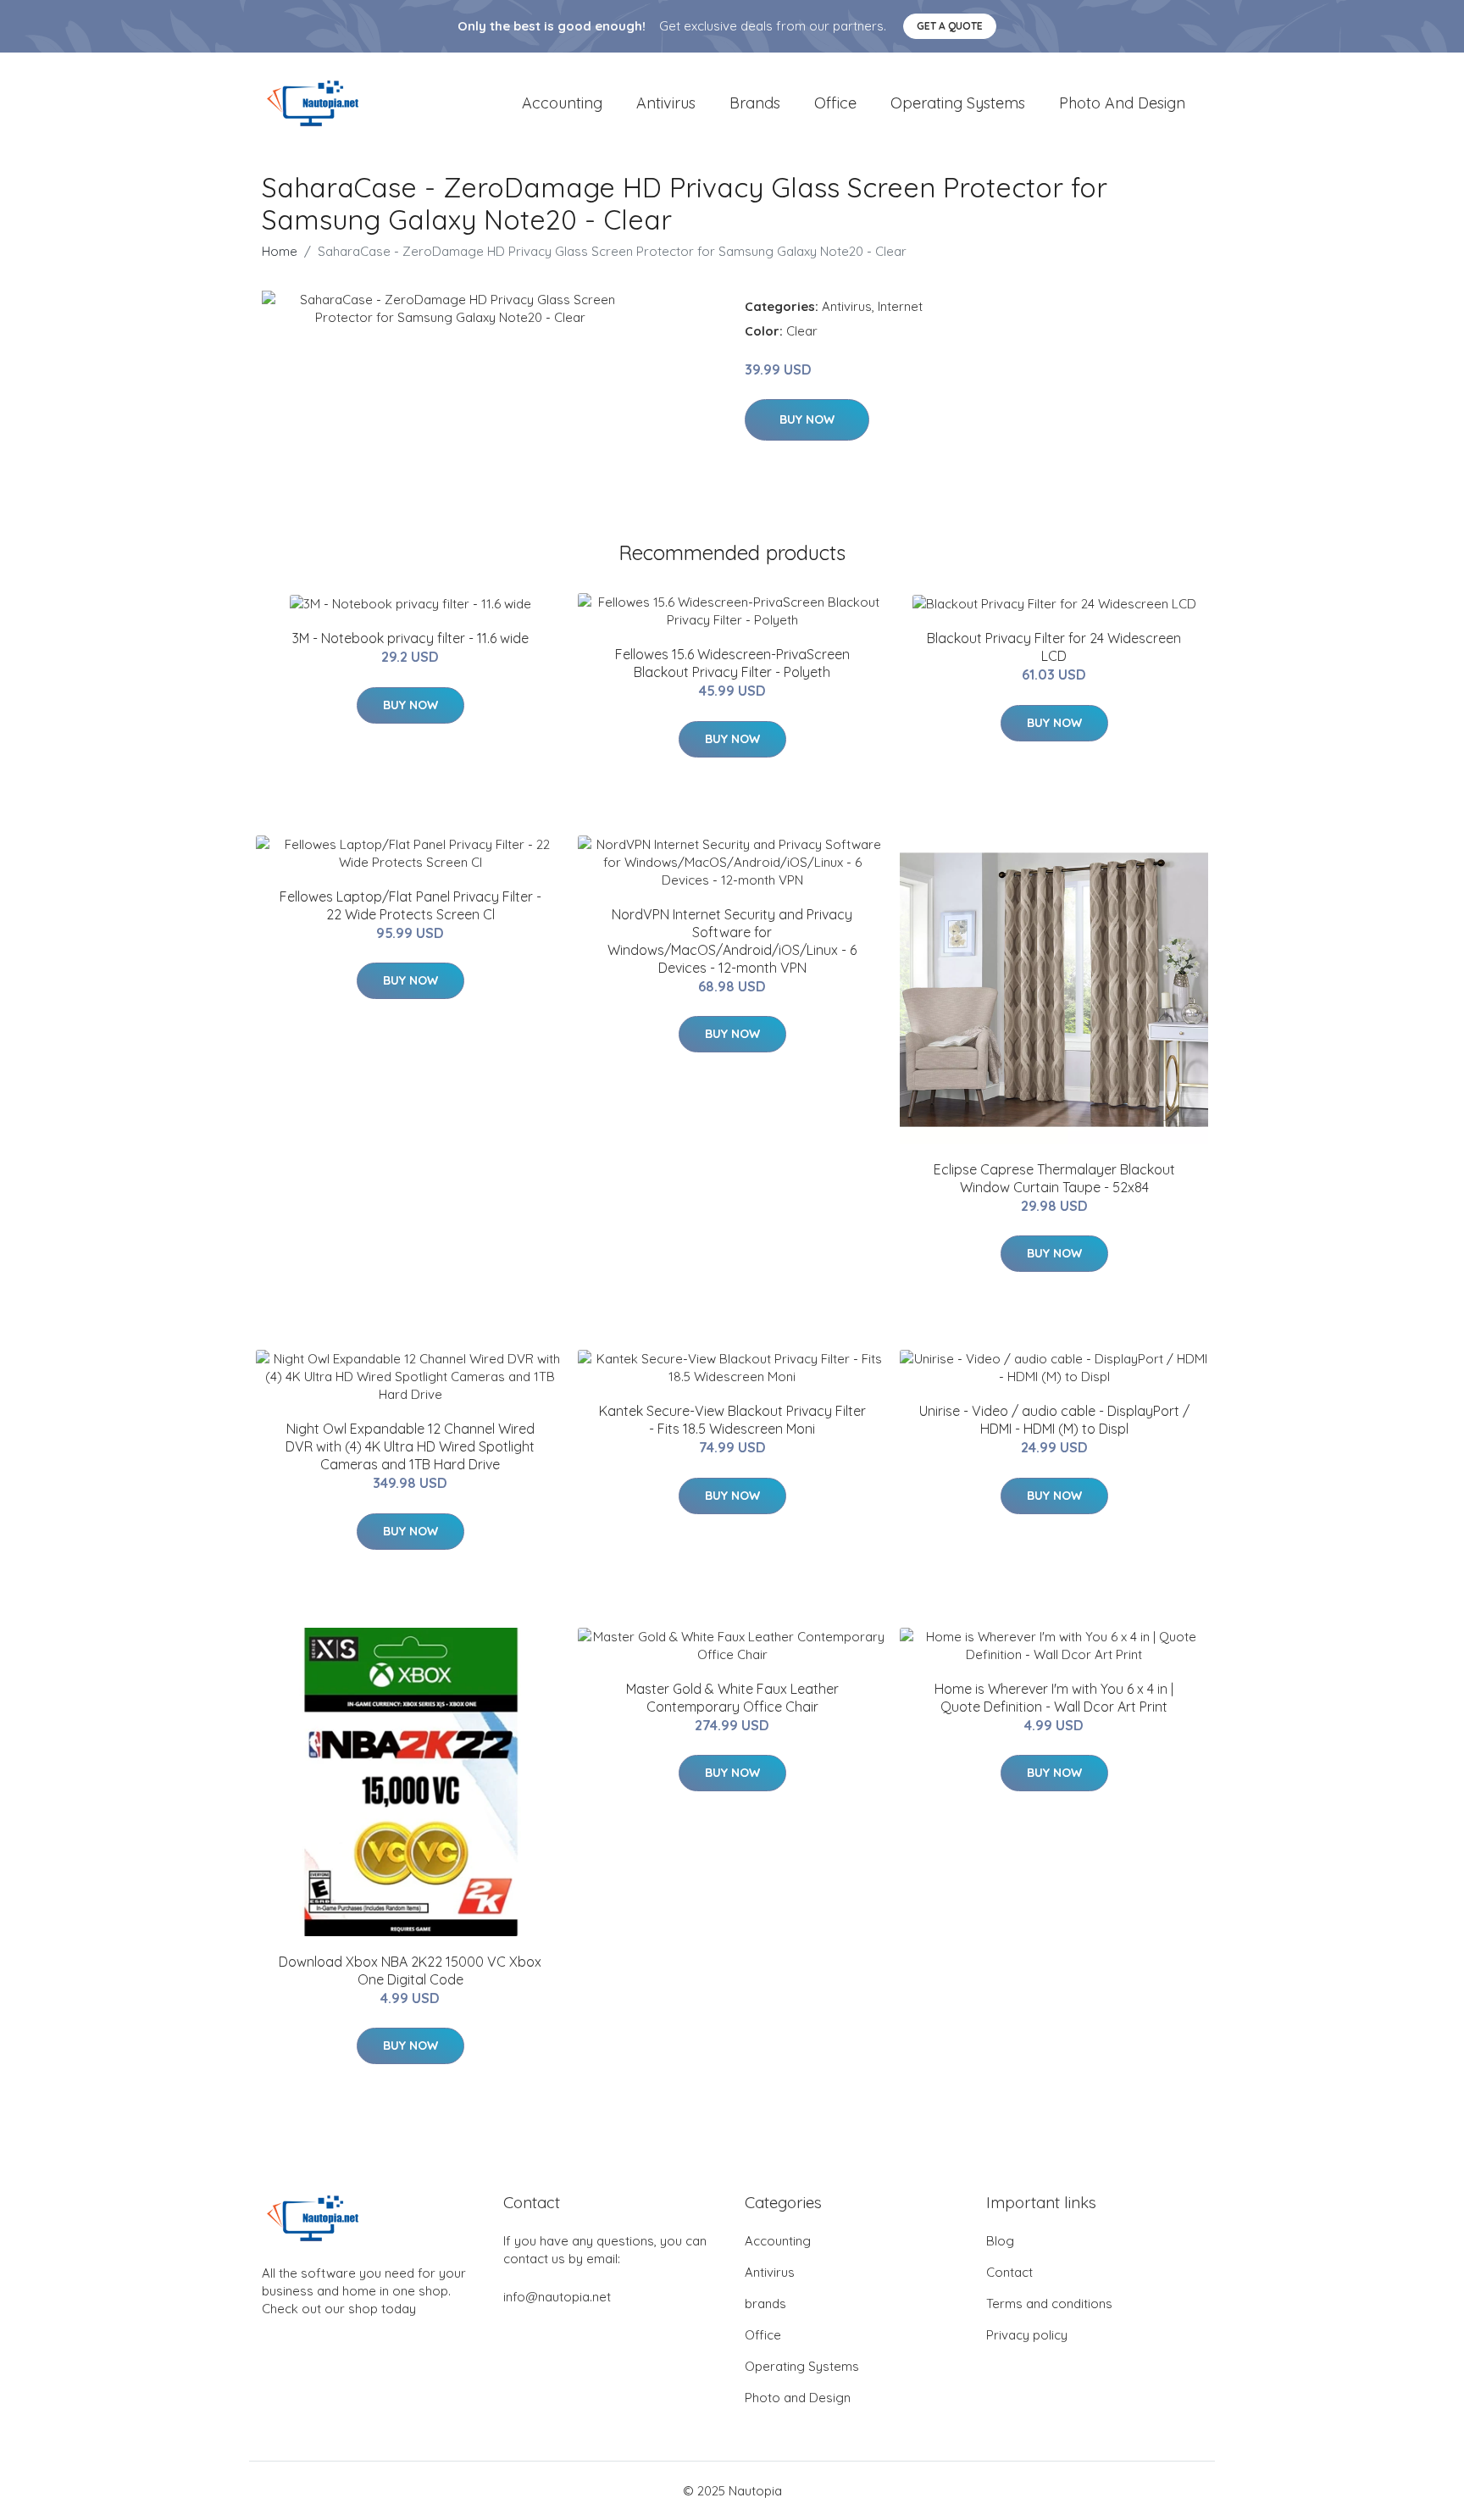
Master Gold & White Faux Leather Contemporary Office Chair (732, 1698)
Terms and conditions (1049, 2304)
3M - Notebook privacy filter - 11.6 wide (410, 638)
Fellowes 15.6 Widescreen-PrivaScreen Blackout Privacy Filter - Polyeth (732, 663)
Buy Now (807, 419)
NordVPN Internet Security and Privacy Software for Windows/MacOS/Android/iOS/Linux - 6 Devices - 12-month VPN (732, 941)
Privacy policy (1027, 2335)
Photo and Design (1122, 103)
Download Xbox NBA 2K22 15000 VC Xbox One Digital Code (410, 1970)
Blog (1000, 2241)
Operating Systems (958, 103)
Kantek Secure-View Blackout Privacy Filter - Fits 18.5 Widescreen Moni (732, 1420)
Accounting (562, 103)
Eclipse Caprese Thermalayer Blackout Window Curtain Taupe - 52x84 (1054, 1178)
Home (280, 251)
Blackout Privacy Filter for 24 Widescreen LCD (1054, 647)
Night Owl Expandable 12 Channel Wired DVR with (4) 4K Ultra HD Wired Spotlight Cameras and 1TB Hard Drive (410, 1446)
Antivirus (666, 103)
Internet (900, 306)
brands (755, 103)
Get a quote (950, 26)
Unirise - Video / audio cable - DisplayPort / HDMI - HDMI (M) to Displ (1054, 1420)
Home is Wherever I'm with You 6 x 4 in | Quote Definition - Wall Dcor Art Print (1054, 1698)
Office (835, 103)
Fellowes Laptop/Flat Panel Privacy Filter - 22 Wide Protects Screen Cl (410, 905)
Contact (1009, 2272)
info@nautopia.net (557, 2297)
